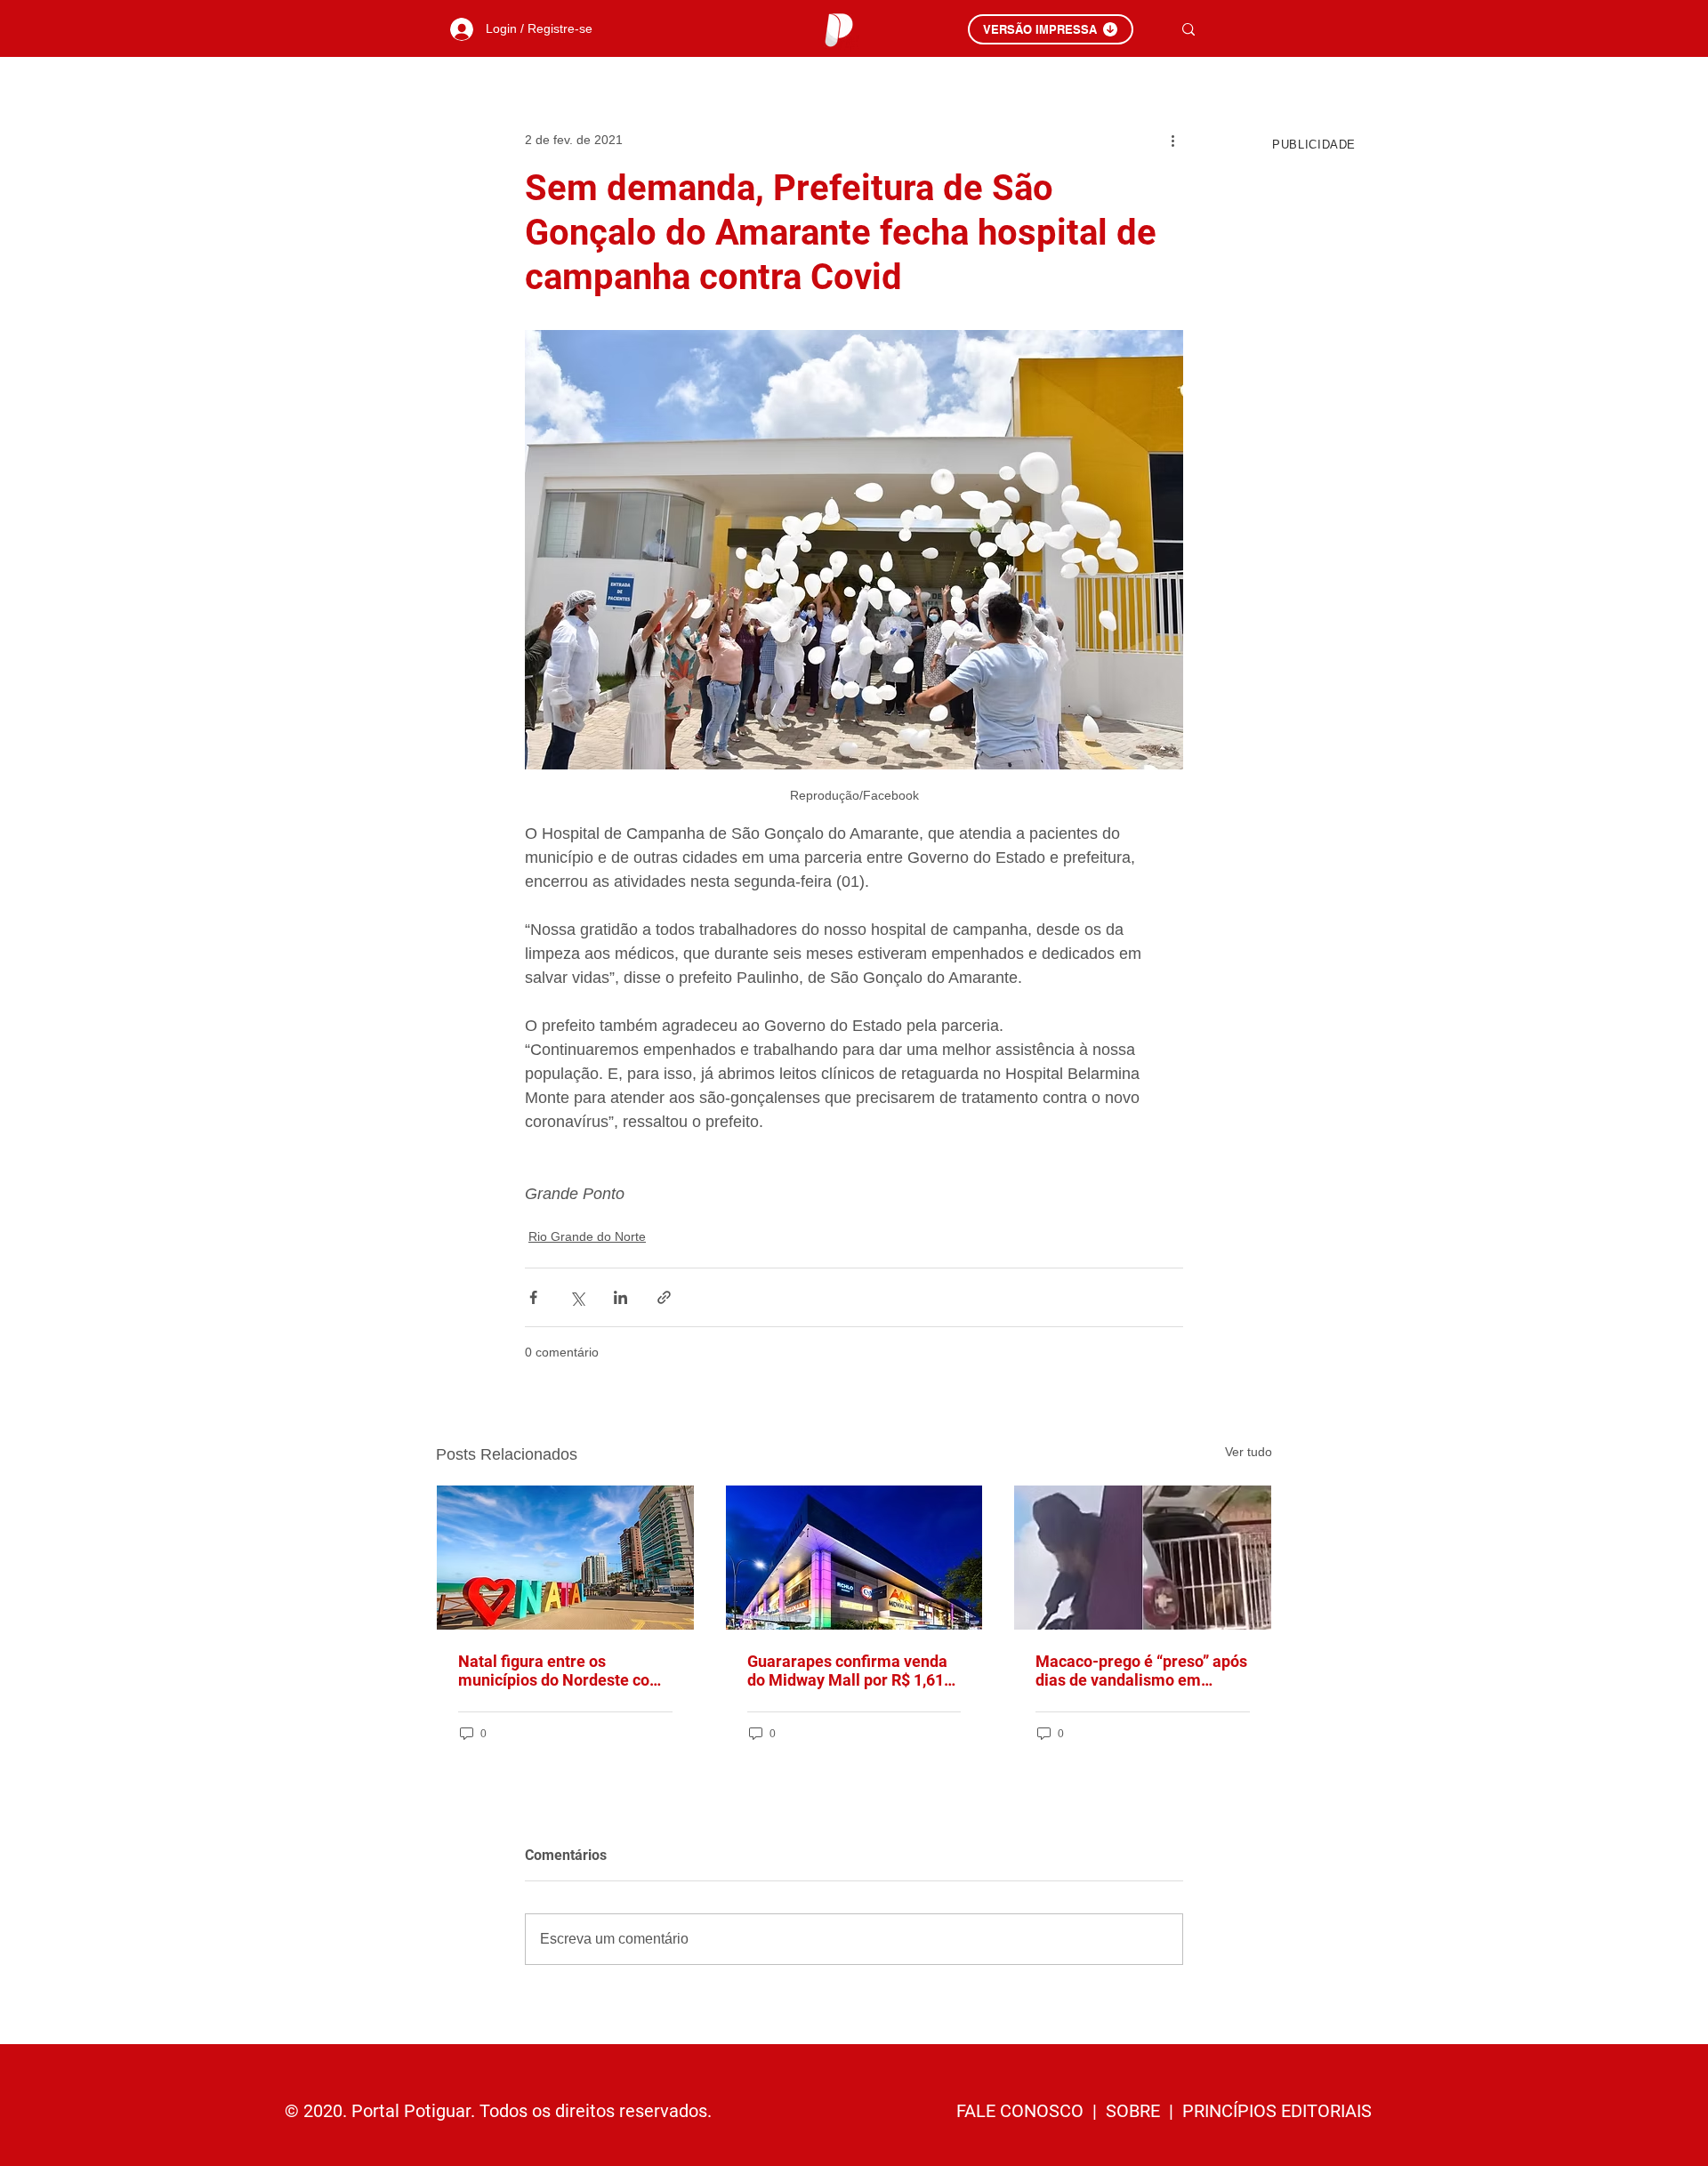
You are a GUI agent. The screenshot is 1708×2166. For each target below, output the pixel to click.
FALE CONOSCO (1022, 2111)
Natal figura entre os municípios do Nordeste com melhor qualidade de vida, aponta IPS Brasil (561, 1671)
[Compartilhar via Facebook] (533, 1297)
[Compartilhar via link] (664, 1297)
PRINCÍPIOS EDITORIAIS (1277, 2111)
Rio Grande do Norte (587, 1236)
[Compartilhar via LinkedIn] (620, 1297)
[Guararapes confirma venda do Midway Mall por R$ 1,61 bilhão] (854, 1558)
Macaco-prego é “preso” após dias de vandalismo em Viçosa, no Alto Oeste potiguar (1141, 1671)
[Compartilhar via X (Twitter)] (577, 1297)
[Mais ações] (1172, 140)
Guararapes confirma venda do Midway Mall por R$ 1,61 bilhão (847, 1671)
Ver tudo (1249, 1452)
